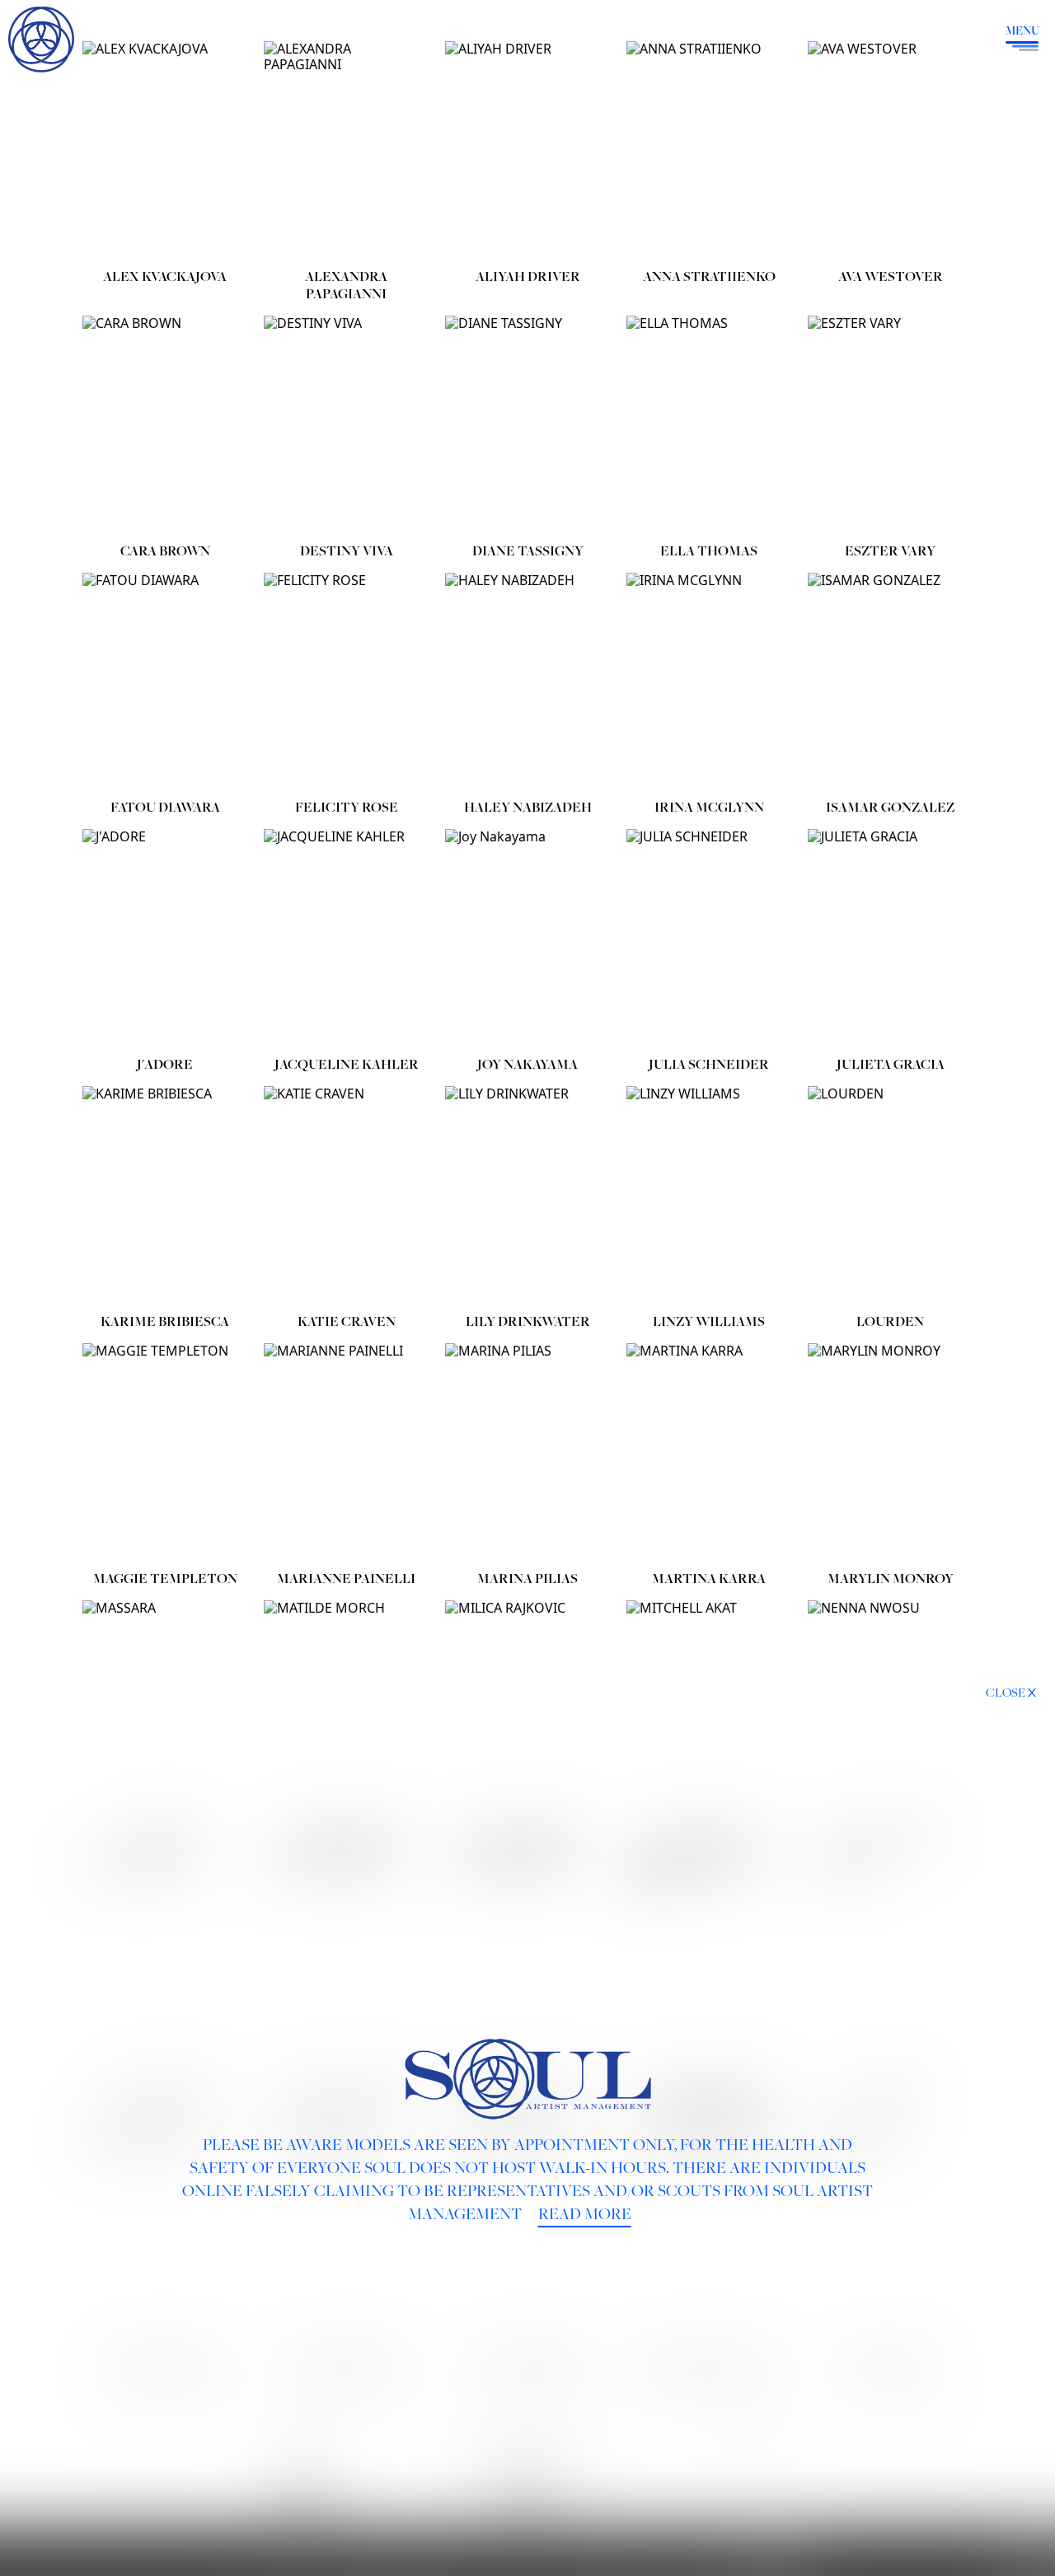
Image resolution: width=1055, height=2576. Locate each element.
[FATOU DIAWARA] (165, 683)
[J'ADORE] (165, 939)
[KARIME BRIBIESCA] (165, 1196)
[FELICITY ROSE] (346, 683)
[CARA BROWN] (165, 426)
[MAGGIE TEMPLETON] (165, 1453)
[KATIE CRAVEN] (346, 1196)
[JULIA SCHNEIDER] (709, 939)
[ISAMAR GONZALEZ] (890, 683)
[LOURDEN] (890, 1196)
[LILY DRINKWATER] (527, 1196)
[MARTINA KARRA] (709, 1453)
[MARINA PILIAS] (527, 1453)
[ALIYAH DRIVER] (527, 151)
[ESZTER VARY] (890, 426)
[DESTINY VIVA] (346, 426)
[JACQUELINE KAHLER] (346, 939)
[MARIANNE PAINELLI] (346, 1453)
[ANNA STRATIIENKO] (709, 151)
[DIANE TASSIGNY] (527, 426)
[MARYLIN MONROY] (890, 1453)
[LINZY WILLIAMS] (709, 1196)
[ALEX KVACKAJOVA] (165, 151)
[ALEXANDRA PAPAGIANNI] (346, 151)
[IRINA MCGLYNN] (709, 683)
